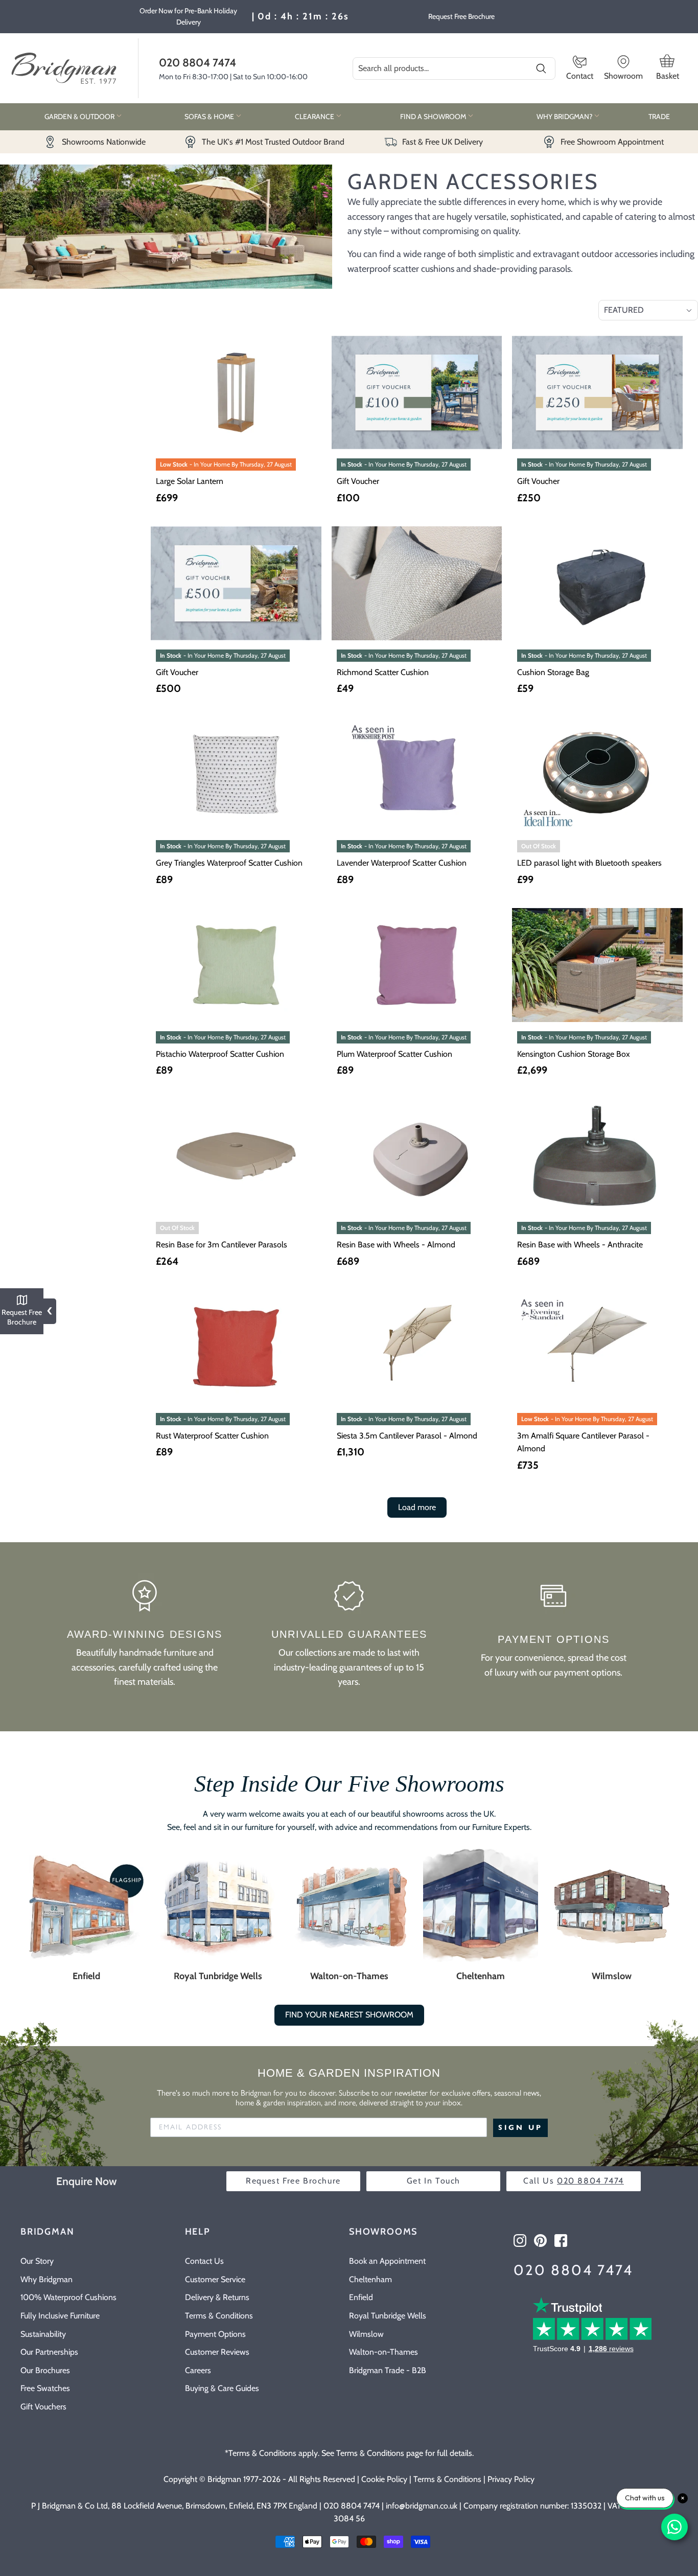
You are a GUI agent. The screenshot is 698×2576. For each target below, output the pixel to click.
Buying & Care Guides (222, 2388)
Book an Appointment (387, 2261)
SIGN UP (520, 2128)
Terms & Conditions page (380, 2453)
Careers (198, 2370)
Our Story (37, 2261)
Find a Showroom (434, 117)
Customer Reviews (217, 2352)
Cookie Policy (384, 2479)
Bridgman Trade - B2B (388, 2370)
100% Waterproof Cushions (68, 2297)
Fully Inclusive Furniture (60, 2316)
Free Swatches (45, 2388)
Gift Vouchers (43, 2407)
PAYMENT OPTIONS (554, 1639)
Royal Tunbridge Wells (218, 1976)
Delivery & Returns (217, 2297)
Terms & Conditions (219, 2316)
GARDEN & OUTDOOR (80, 117)
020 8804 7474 (197, 62)
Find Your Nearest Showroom (349, 2015)
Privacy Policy (511, 2479)
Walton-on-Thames (349, 1976)
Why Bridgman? (565, 117)
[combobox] (454, 68)
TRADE (659, 117)
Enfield (86, 1976)
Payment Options (215, 2334)
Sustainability (43, 2334)
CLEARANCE (315, 117)
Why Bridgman (46, 2279)
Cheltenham (481, 1976)
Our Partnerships (49, 2352)
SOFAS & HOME (210, 117)
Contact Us (204, 2261)
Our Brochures (45, 2370)
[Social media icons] (520, 2241)
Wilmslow (612, 1976)
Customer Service (215, 2279)
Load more (417, 1507)
